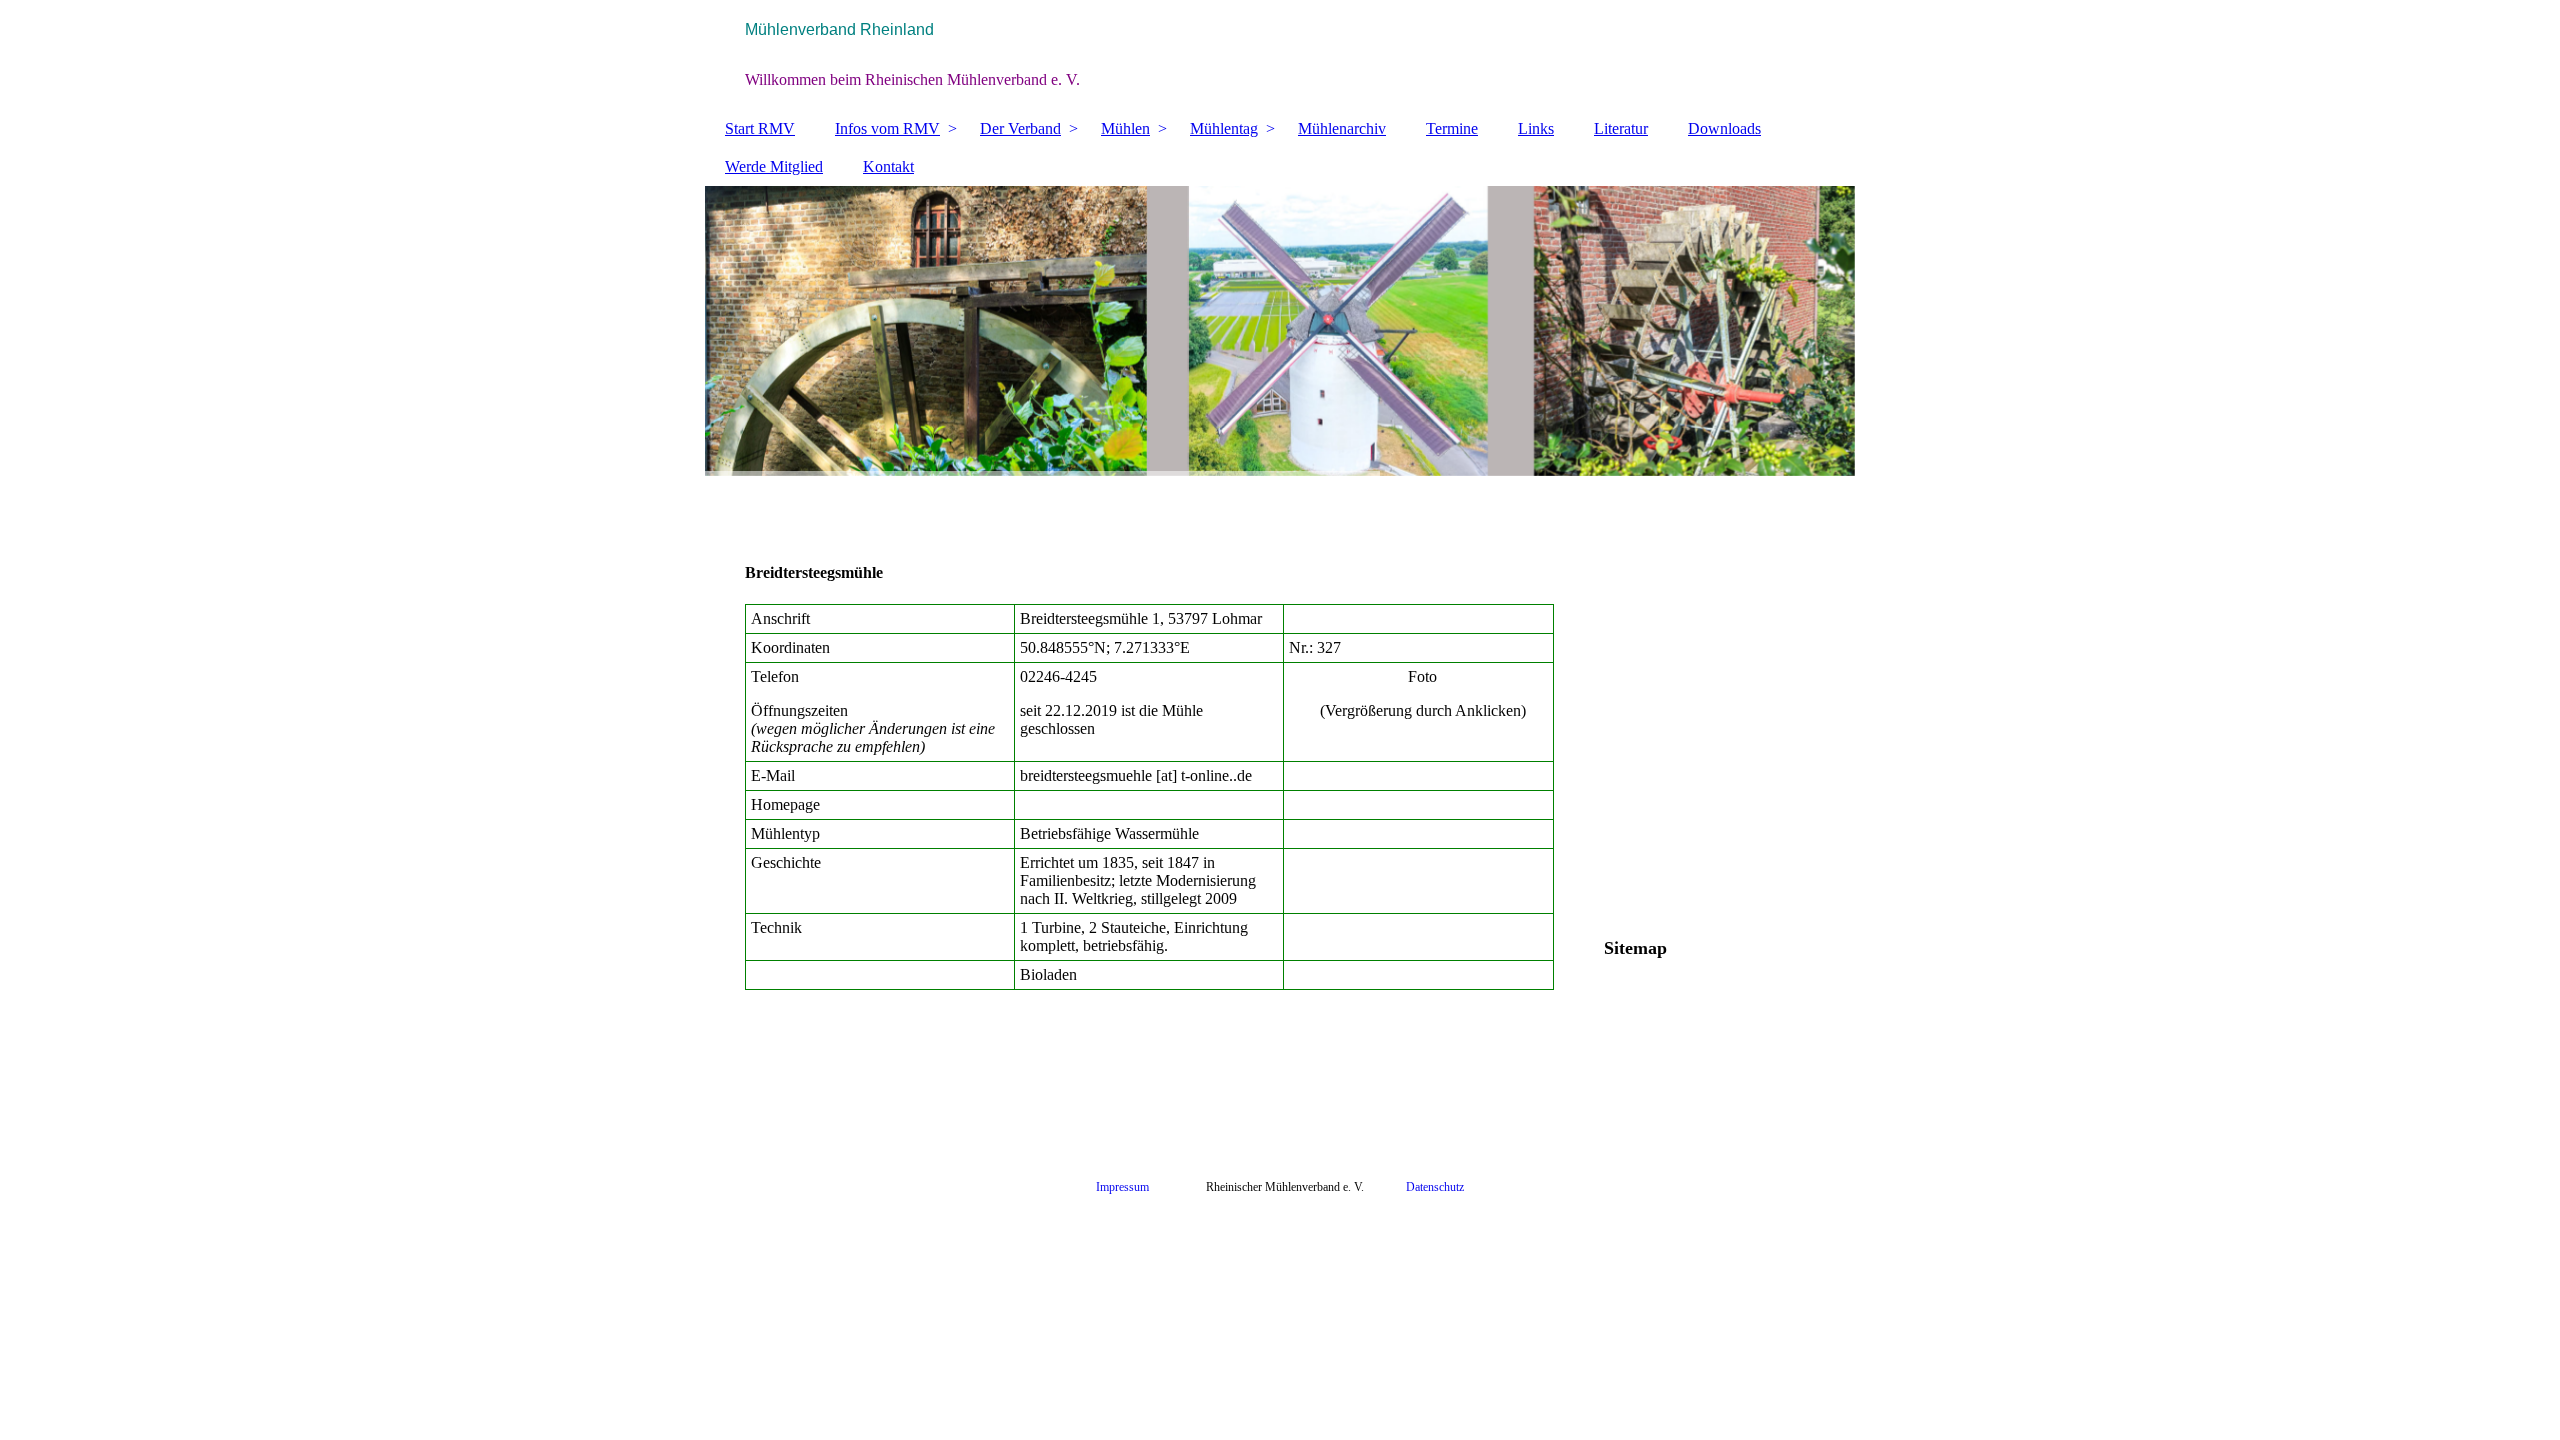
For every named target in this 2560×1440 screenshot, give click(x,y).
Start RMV (760, 128)
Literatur (1621, 128)
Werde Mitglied (774, 166)
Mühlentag (1224, 128)
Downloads (1724, 128)
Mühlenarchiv (1342, 128)
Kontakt (888, 166)
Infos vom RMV (887, 128)
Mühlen (1125, 128)
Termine (1452, 128)
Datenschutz (1435, 1187)
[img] (1280, 55)
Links (1536, 128)
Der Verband (1020, 128)
